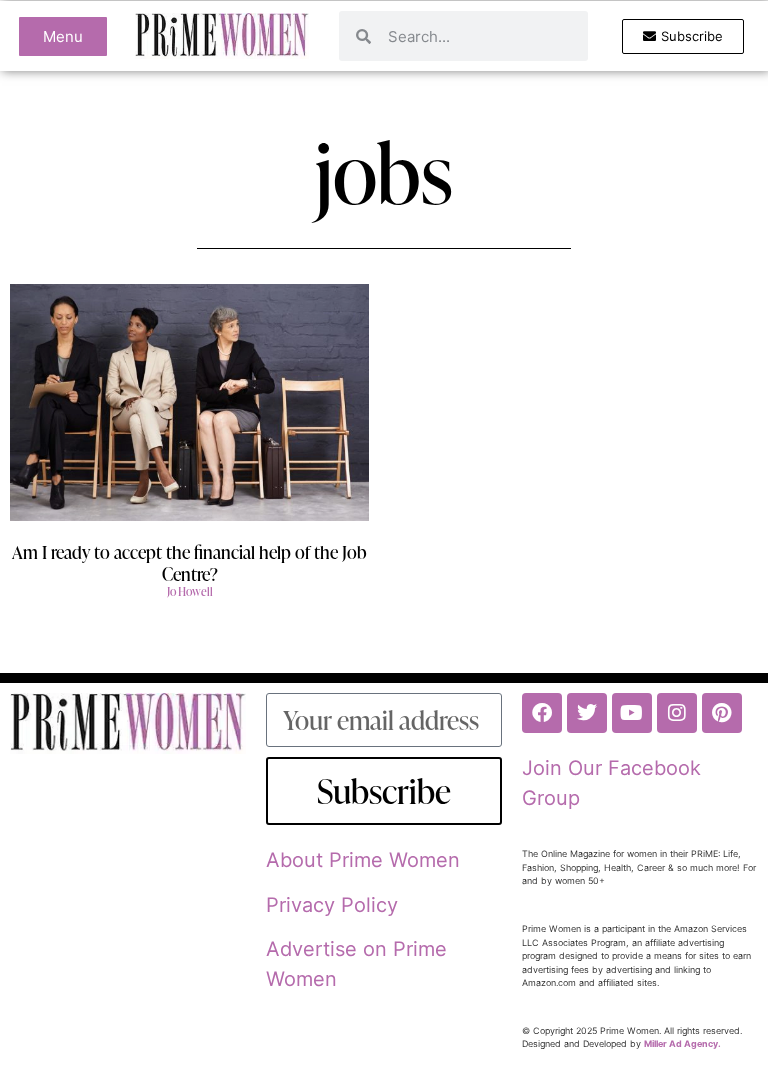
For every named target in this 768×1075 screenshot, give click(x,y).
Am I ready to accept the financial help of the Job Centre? (189, 562)
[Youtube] (632, 713)
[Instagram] (677, 713)
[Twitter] (587, 713)
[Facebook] (542, 713)
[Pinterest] (722, 713)
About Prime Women (363, 860)
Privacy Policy (332, 905)
